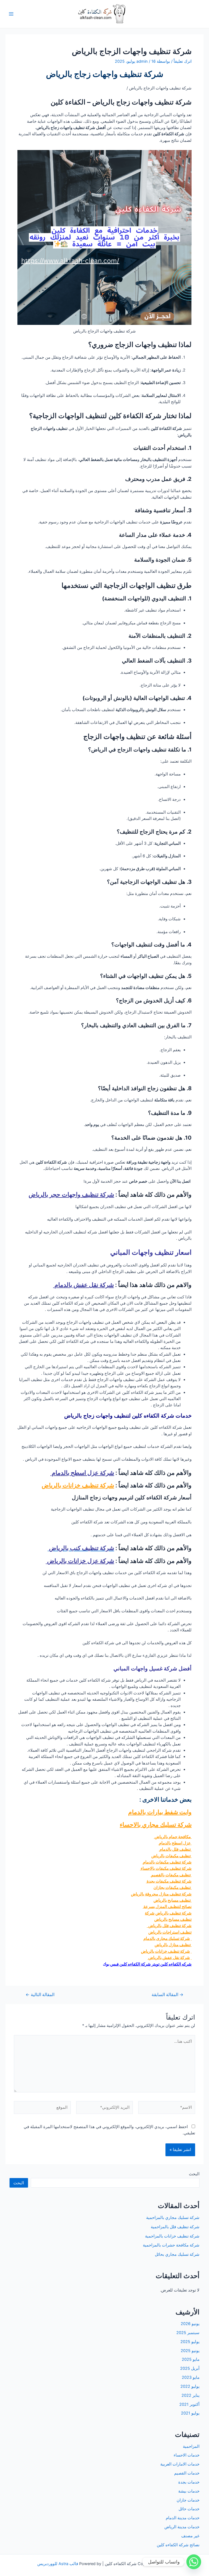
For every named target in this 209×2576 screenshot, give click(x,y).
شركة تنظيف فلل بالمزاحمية (175, 2227)
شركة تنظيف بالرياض (173, 1913)
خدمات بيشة (189, 2491)
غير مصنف (190, 2536)
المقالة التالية (40, 1995)
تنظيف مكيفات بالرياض (171, 1856)
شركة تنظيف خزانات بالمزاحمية (172, 2236)
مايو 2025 (191, 2359)
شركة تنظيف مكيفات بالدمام (167, 1862)
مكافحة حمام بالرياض (173, 1837)
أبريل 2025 (190, 2368)
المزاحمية (191, 2446)
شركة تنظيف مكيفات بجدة (169, 1881)
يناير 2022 (190, 2395)
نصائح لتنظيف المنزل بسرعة (167, 1907)
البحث (194, 2174)
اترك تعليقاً (183, 61)
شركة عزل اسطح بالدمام (82, 1473)
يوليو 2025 (190, 2342)
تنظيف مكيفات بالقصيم (171, 1875)
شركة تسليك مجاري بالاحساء (156, 1825)
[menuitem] (104, 1885)
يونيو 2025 (190, 2351)
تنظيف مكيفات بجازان (173, 1888)
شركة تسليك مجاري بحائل (177, 2254)
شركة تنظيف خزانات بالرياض (78, 1485)
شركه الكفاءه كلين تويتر (172, 1964)
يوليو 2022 (190, 2386)
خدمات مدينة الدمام (183, 2518)
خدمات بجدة (189, 2482)
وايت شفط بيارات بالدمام (160, 1812)
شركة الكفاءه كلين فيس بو (128, 1964)
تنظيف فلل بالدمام (175, 1849)
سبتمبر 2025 (188, 2333)
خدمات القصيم (187, 2473)
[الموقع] (42, 2109)
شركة (150, 1913)
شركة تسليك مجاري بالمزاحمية (173, 2218)
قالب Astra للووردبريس (58, 2564)
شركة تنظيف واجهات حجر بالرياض (71, 1194)
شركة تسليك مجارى (173, 1939)
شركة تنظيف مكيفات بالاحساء (166, 1868)
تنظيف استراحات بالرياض (170, 1932)
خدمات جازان (188, 2500)
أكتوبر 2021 (189, 2404)
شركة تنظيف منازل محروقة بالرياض (161, 1894)
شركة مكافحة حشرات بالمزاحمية (171, 2245)
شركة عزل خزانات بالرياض (80, 1561)
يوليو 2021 (190, 2413)
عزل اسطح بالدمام (175, 1843)
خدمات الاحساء (187, 2455)
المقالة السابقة (167, 1995)
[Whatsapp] (194, 2562)
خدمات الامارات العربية (180, 2464)
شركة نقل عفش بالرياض (169, 1958)
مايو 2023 (191, 2377)
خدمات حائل (189, 2509)
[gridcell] (104, 1885)
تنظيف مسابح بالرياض (173, 1900)
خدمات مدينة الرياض (182, 2527)
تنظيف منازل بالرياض (173, 1945)
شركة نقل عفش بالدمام (83, 1285)
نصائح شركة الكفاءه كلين (178, 2545)
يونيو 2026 (190, 2324)
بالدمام (150, 1939)
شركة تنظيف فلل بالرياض (170, 1926)
